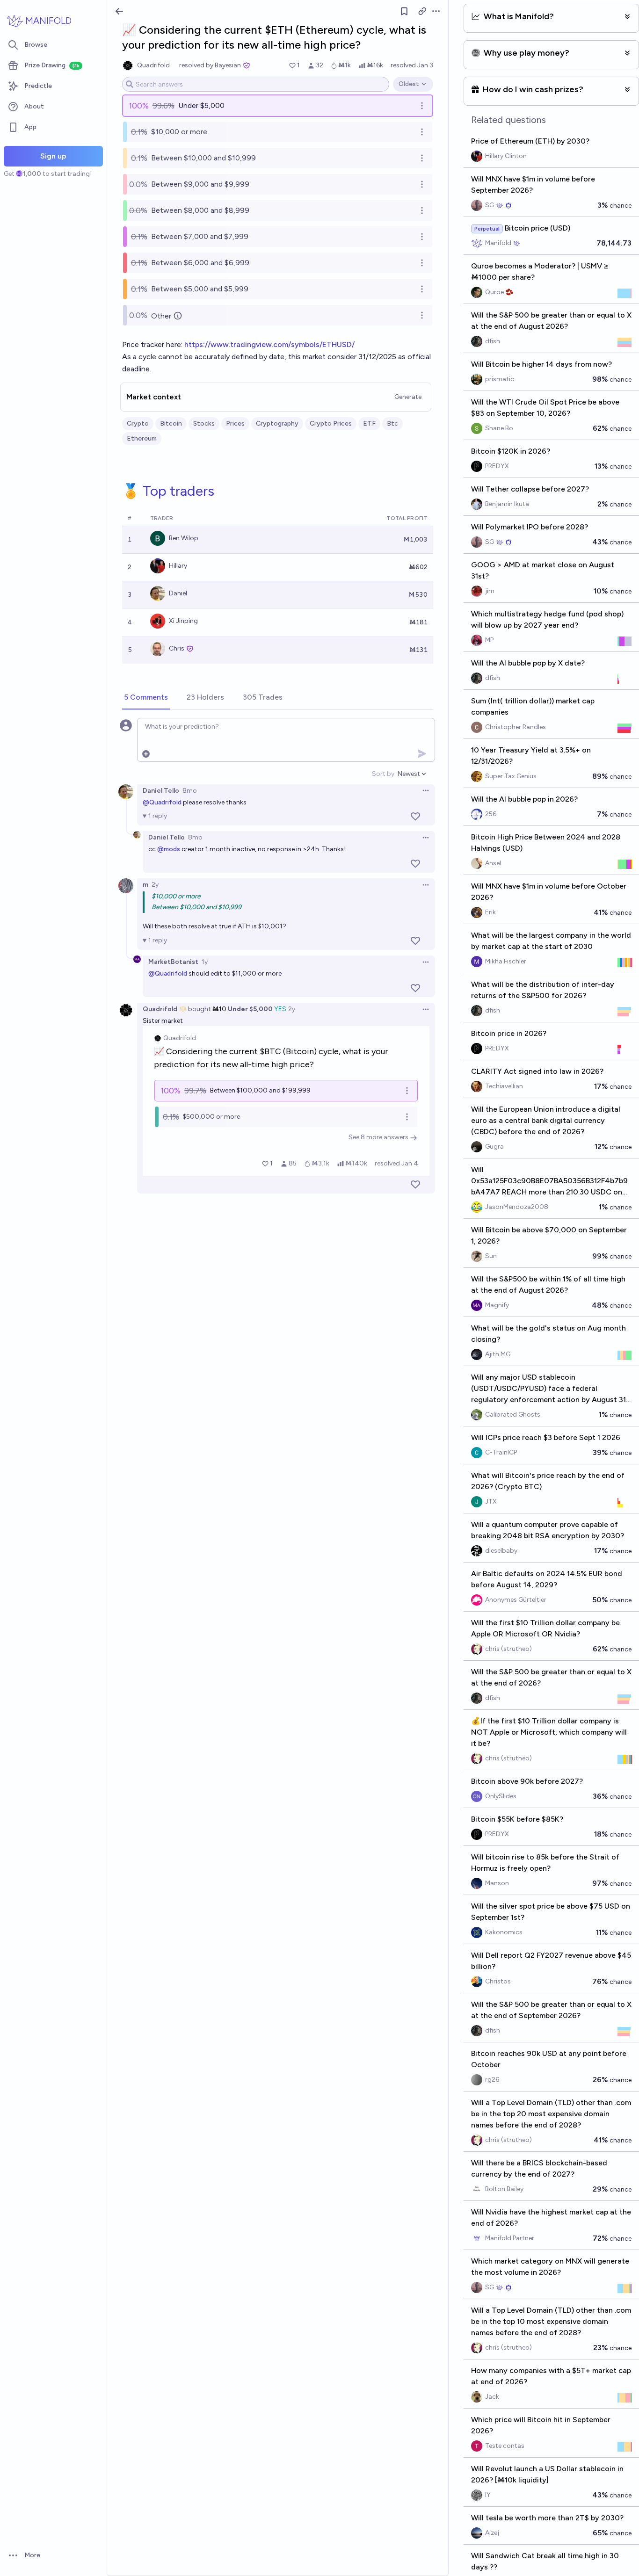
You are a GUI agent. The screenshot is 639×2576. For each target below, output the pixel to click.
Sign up (53, 156)
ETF (369, 423)
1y (205, 962)
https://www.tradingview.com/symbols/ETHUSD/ (269, 344)
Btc (392, 423)
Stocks (204, 423)
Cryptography (277, 423)
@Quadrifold (162, 802)
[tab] (146, 698)
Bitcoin (171, 423)
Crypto (138, 423)
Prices (235, 423)
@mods (169, 849)
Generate (408, 397)
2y (155, 885)
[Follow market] (404, 11)
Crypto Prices (331, 423)
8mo (190, 791)
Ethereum (142, 438)
